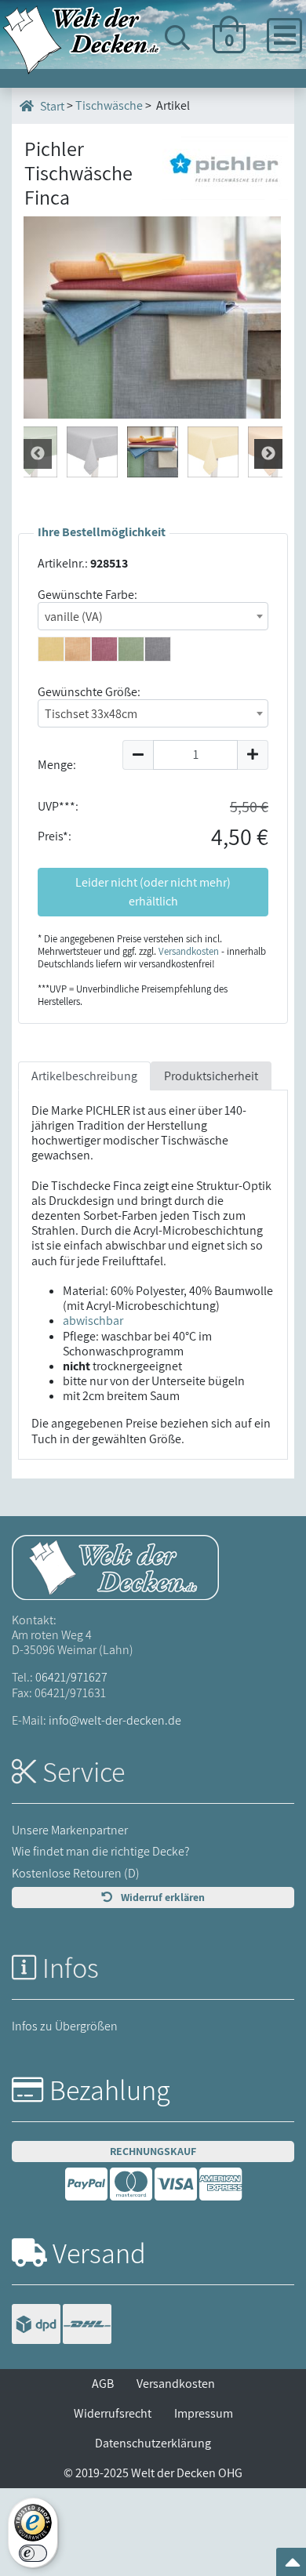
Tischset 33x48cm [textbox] (91, 714)
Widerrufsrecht (113, 2413)
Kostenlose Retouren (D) (76, 1873)
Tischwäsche (109, 105)
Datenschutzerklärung (153, 2443)
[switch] (33, 2553)
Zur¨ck (268, 454)
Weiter (38, 454)
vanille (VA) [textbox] (74, 617)
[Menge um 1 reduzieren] (138, 755)
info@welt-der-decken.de (115, 1720)
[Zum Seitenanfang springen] (293, 2567)
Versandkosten (189, 951)
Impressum (204, 2413)
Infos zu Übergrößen (65, 2026)
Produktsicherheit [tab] (211, 1076)
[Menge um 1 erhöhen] (253, 755)
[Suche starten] (261, 96)
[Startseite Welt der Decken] (115, 1566)
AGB (103, 2384)
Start (51, 106)
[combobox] (153, 616)
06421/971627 (71, 1677)
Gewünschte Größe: (89, 692)
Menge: (57, 765)
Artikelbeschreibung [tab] (84, 1076)
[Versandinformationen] (62, 2326)
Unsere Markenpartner (70, 1830)
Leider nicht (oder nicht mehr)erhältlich (153, 892)
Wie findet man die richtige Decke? (101, 1851)
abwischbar (93, 1321)
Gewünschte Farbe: (87, 595)
